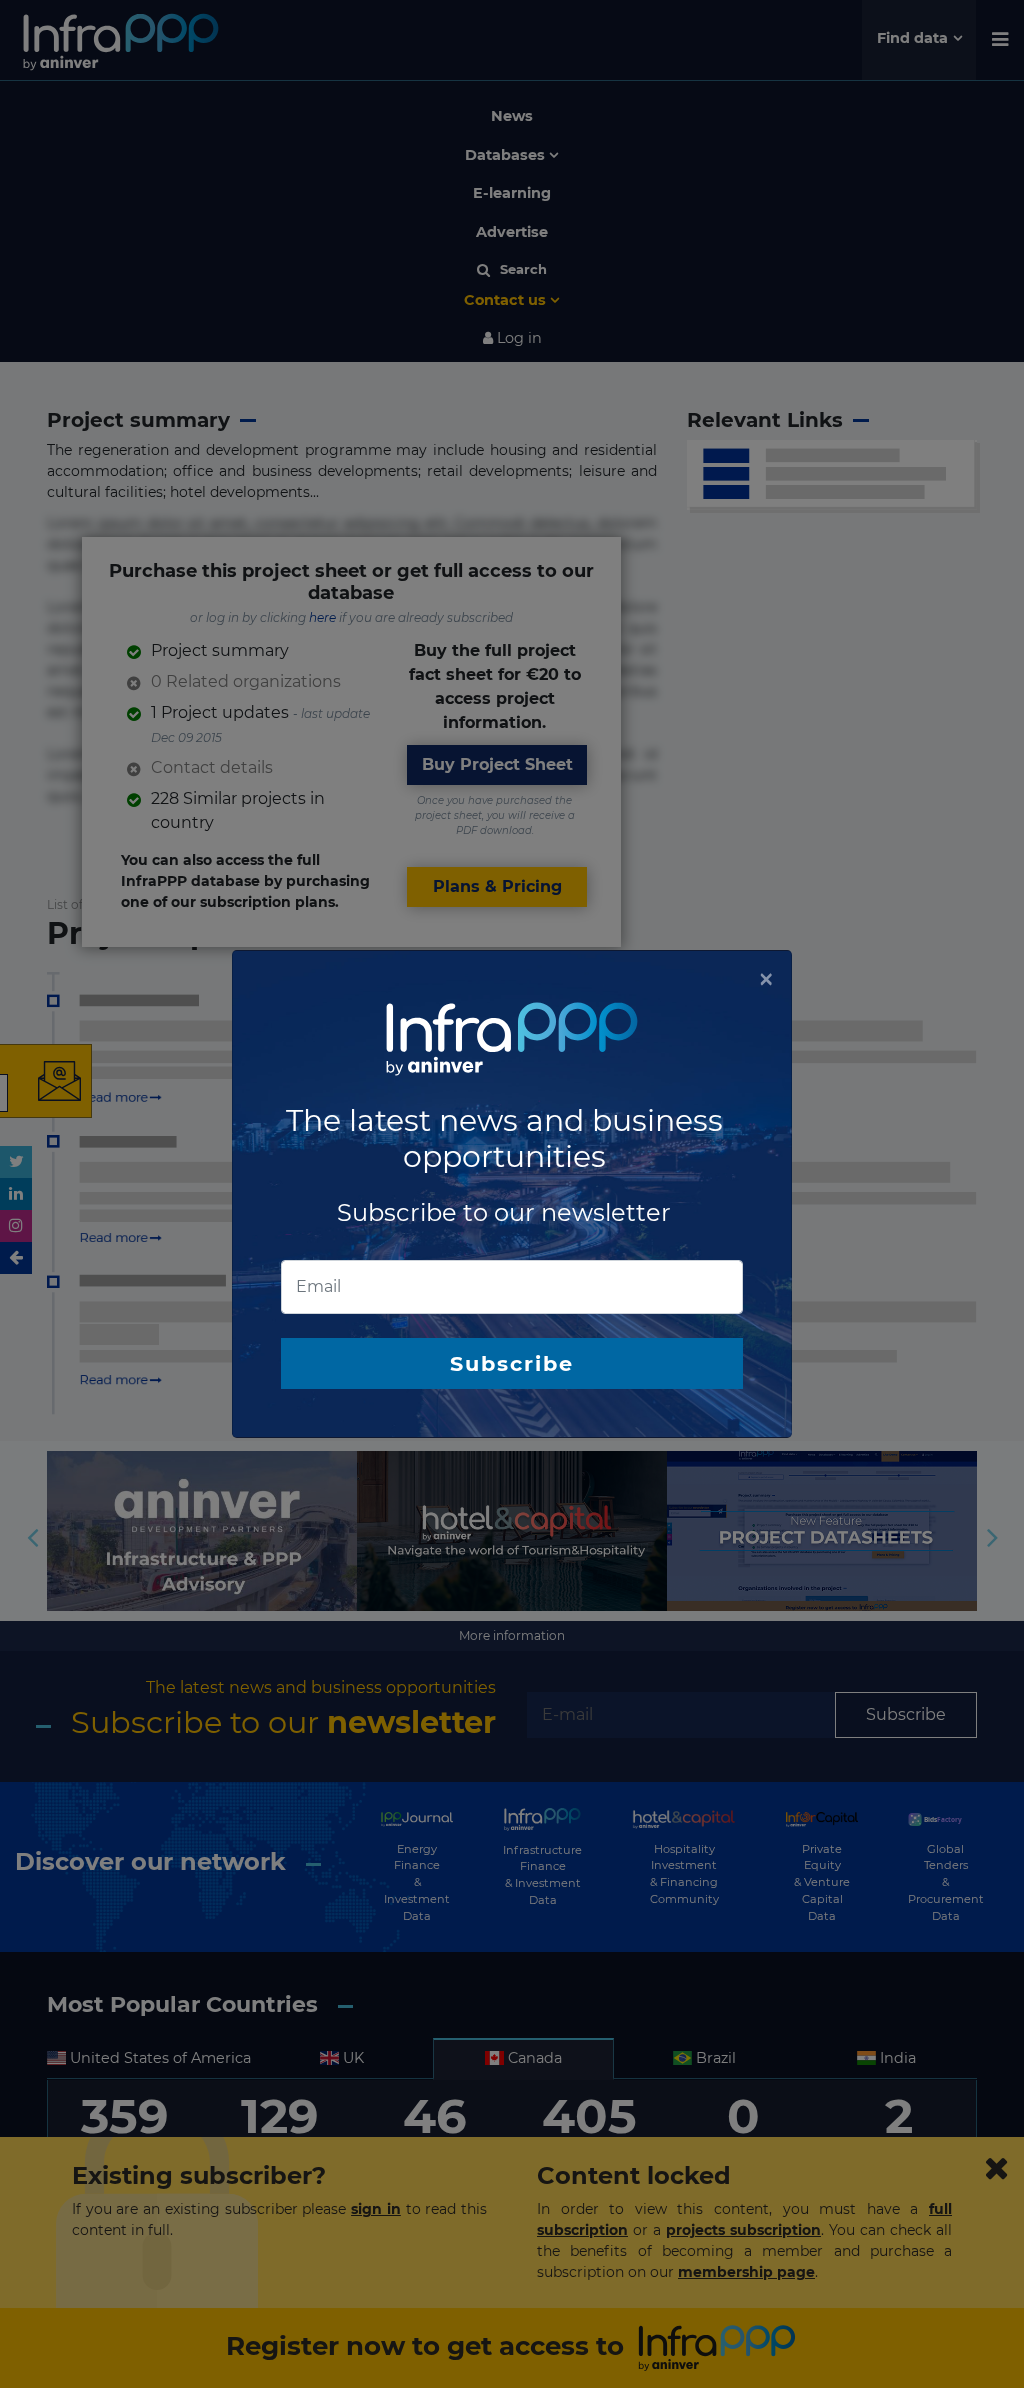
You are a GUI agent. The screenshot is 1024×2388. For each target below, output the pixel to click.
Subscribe (512, 1363)
